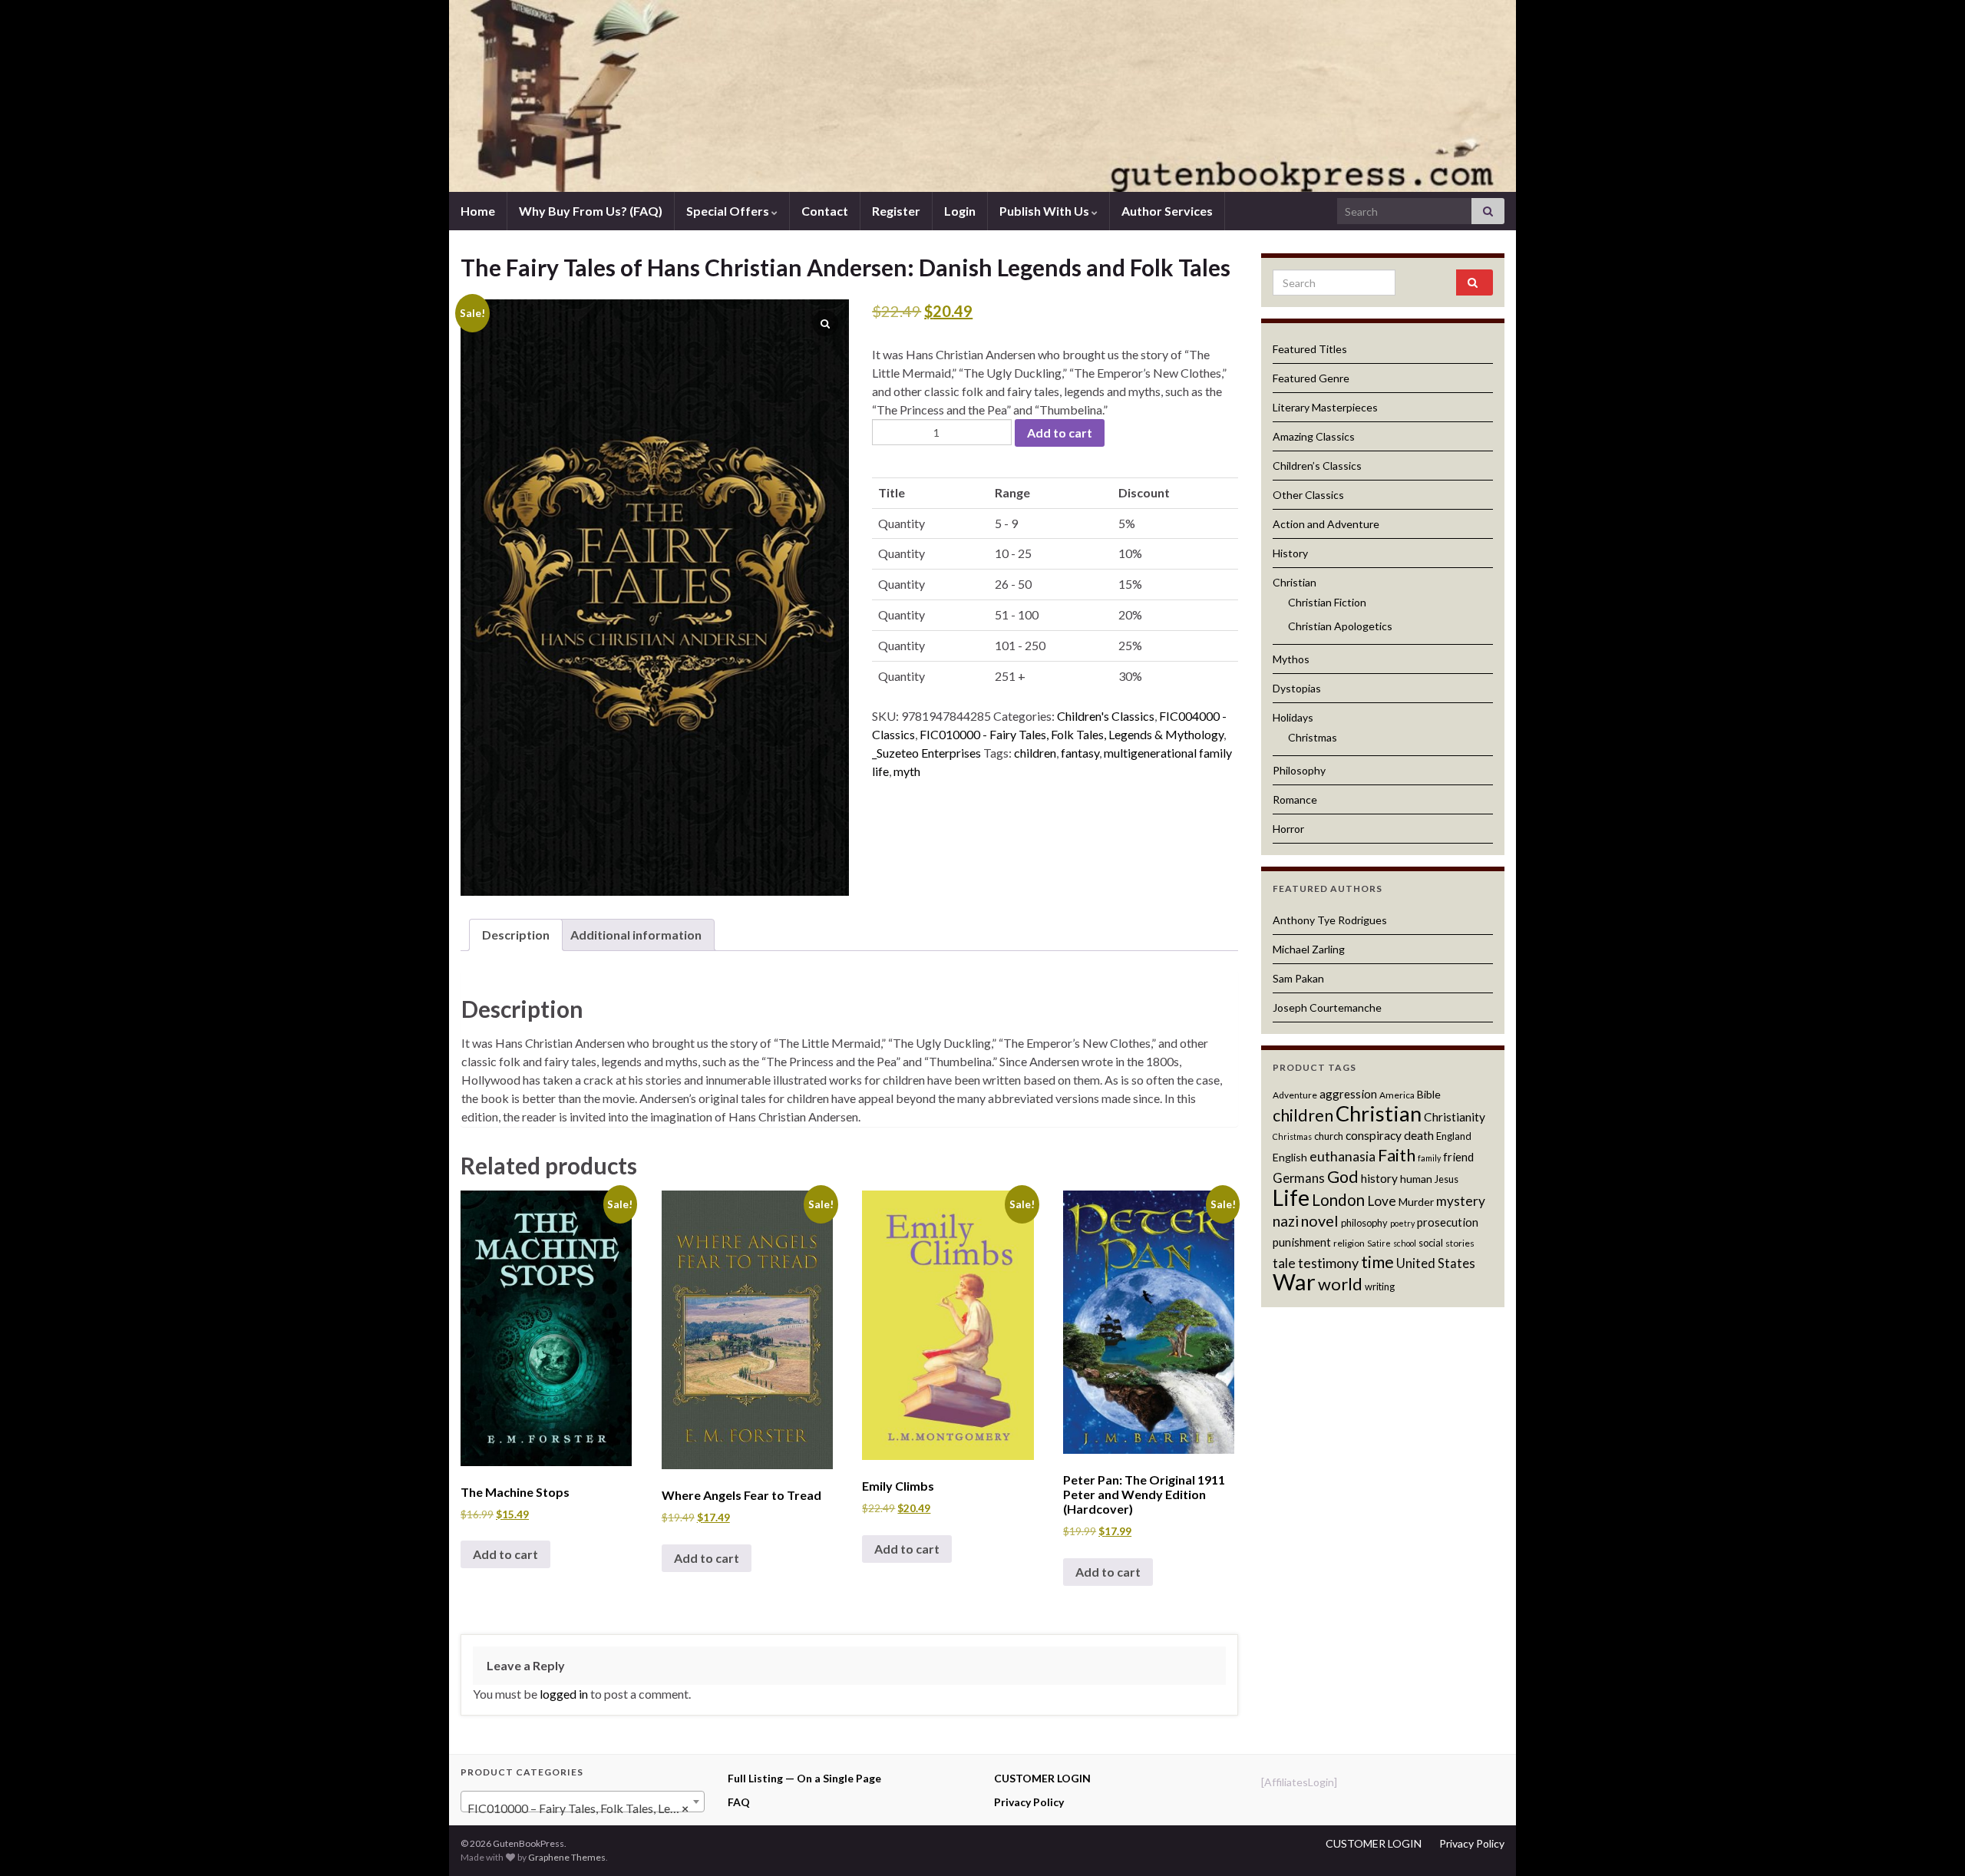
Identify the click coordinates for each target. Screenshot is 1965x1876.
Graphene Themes (567, 1857)
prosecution (1448, 1222)
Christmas (1313, 737)
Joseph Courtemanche (1327, 1007)
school (1405, 1243)
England (1454, 1136)
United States (1436, 1263)
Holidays (1293, 717)
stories (1460, 1243)
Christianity (1455, 1117)
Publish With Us (1045, 211)
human (1416, 1179)
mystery (1461, 1201)
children (1035, 753)
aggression (1348, 1094)
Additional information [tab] (636, 935)
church (1329, 1136)
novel (1320, 1220)
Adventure (1295, 1095)
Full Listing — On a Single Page (804, 1778)
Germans (1299, 1178)
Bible (1429, 1094)
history (1379, 1178)
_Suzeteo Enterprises (926, 753)
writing (1380, 1286)
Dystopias (1297, 688)
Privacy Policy (1029, 1802)
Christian (1295, 582)
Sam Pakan (1298, 978)
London (1338, 1200)
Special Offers (729, 211)
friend (1458, 1157)
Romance (1295, 799)
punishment (1302, 1242)
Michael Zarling (1309, 949)
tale (1284, 1263)
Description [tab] (516, 935)
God (1343, 1177)
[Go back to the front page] (982, 96)
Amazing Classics (1314, 436)
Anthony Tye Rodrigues (1330, 920)
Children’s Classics (1317, 466)
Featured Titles (1310, 349)
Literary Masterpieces (1325, 407)
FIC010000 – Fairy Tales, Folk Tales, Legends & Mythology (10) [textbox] (586, 1808)
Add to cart (1060, 433)
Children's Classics (1106, 716)
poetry (1402, 1223)
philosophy (1364, 1223)
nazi (1286, 1221)
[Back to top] (1930, 1841)
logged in (564, 1694)
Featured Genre (1311, 378)
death (1419, 1135)
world (1340, 1284)
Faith (1397, 1155)
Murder (1416, 1202)
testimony (1328, 1263)
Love (1382, 1201)
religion (1349, 1243)
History (1290, 553)
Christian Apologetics (1340, 626)
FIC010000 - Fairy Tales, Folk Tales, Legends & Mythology (1072, 734)
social (1431, 1243)
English (1290, 1157)
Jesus (1447, 1179)
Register (896, 211)
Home (478, 211)
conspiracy (1374, 1135)
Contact (825, 211)
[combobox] (583, 1802)
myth (907, 771)
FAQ (739, 1802)
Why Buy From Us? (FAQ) (591, 211)
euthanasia (1342, 1156)
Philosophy (1299, 770)
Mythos (1291, 659)
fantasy (1080, 753)
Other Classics (1308, 495)
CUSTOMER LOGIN (1042, 1778)
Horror (1288, 829)
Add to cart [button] (505, 1554)
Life (1291, 1197)
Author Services (1167, 211)
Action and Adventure (1326, 524)
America (1397, 1095)
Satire (1379, 1243)
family (1429, 1158)
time (1377, 1262)
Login (960, 211)
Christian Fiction (1327, 602)
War (1294, 1281)
